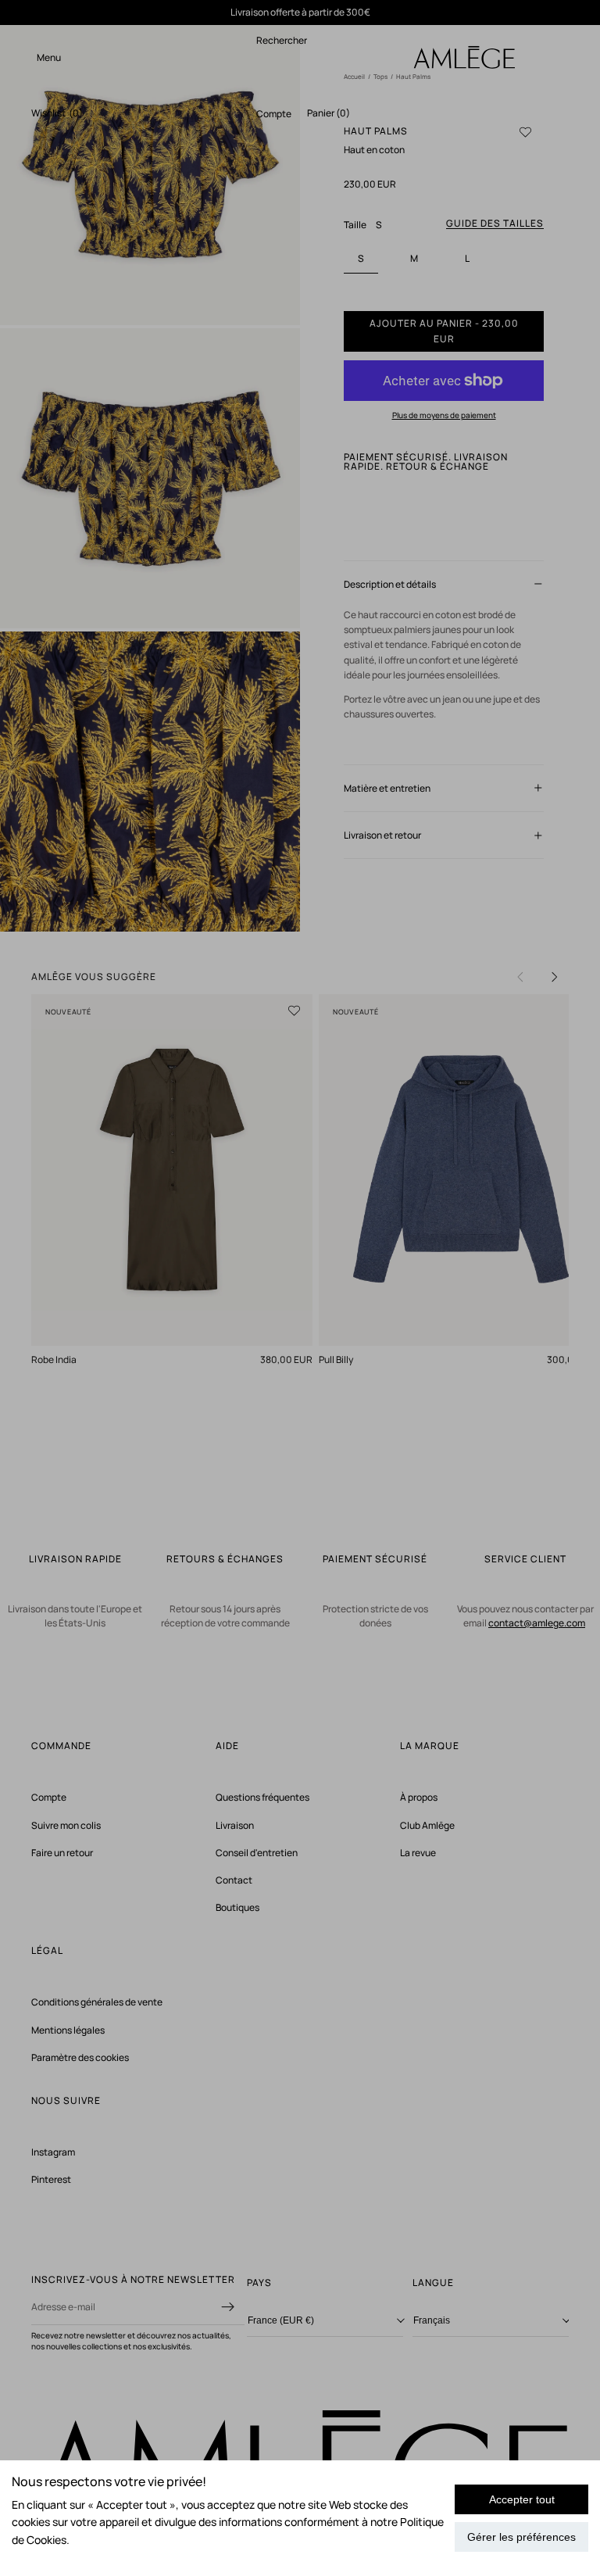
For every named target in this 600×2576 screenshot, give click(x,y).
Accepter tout (522, 2499)
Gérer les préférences (521, 2537)
